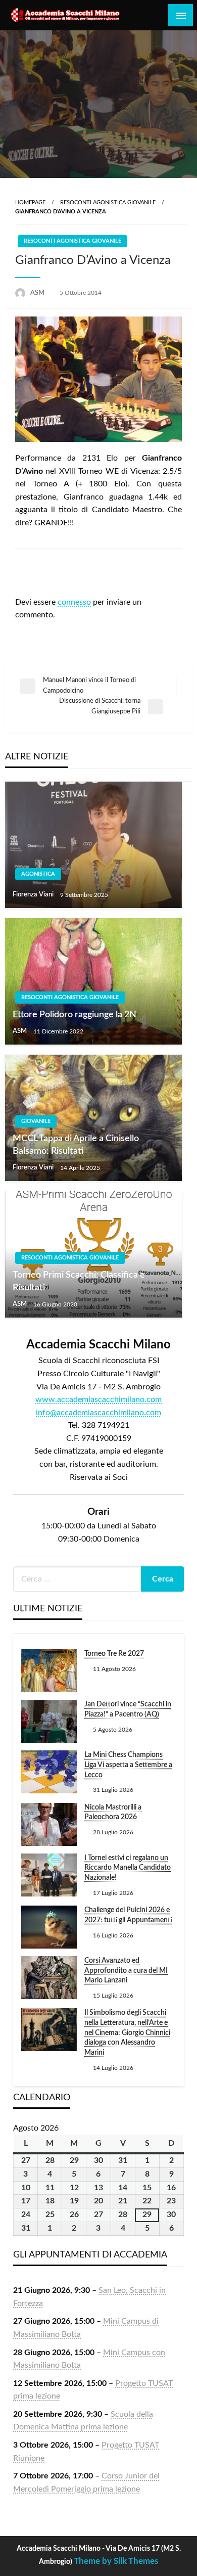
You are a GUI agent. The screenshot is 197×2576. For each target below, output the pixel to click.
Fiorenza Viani (34, 895)
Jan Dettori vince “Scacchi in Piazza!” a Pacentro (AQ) (128, 1709)
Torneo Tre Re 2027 (114, 1654)
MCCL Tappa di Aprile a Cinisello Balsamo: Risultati (76, 1145)
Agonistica (38, 874)
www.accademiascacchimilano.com (98, 1399)
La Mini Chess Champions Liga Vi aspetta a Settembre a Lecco (128, 1765)
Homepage (30, 202)
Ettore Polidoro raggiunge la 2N (75, 1015)
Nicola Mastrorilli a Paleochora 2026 (113, 1813)
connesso (74, 602)
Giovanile (36, 1121)
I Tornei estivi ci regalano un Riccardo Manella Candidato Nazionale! (128, 1868)
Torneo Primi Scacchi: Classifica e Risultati (79, 1281)
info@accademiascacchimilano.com (98, 1413)
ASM (38, 293)
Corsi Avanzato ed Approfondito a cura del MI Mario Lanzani (126, 1971)
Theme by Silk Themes (116, 2561)
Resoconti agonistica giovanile (108, 202)
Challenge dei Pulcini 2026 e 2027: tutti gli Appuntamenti (128, 1915)
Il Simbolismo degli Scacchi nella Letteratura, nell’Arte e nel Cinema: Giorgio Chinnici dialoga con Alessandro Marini (127, 2032)
